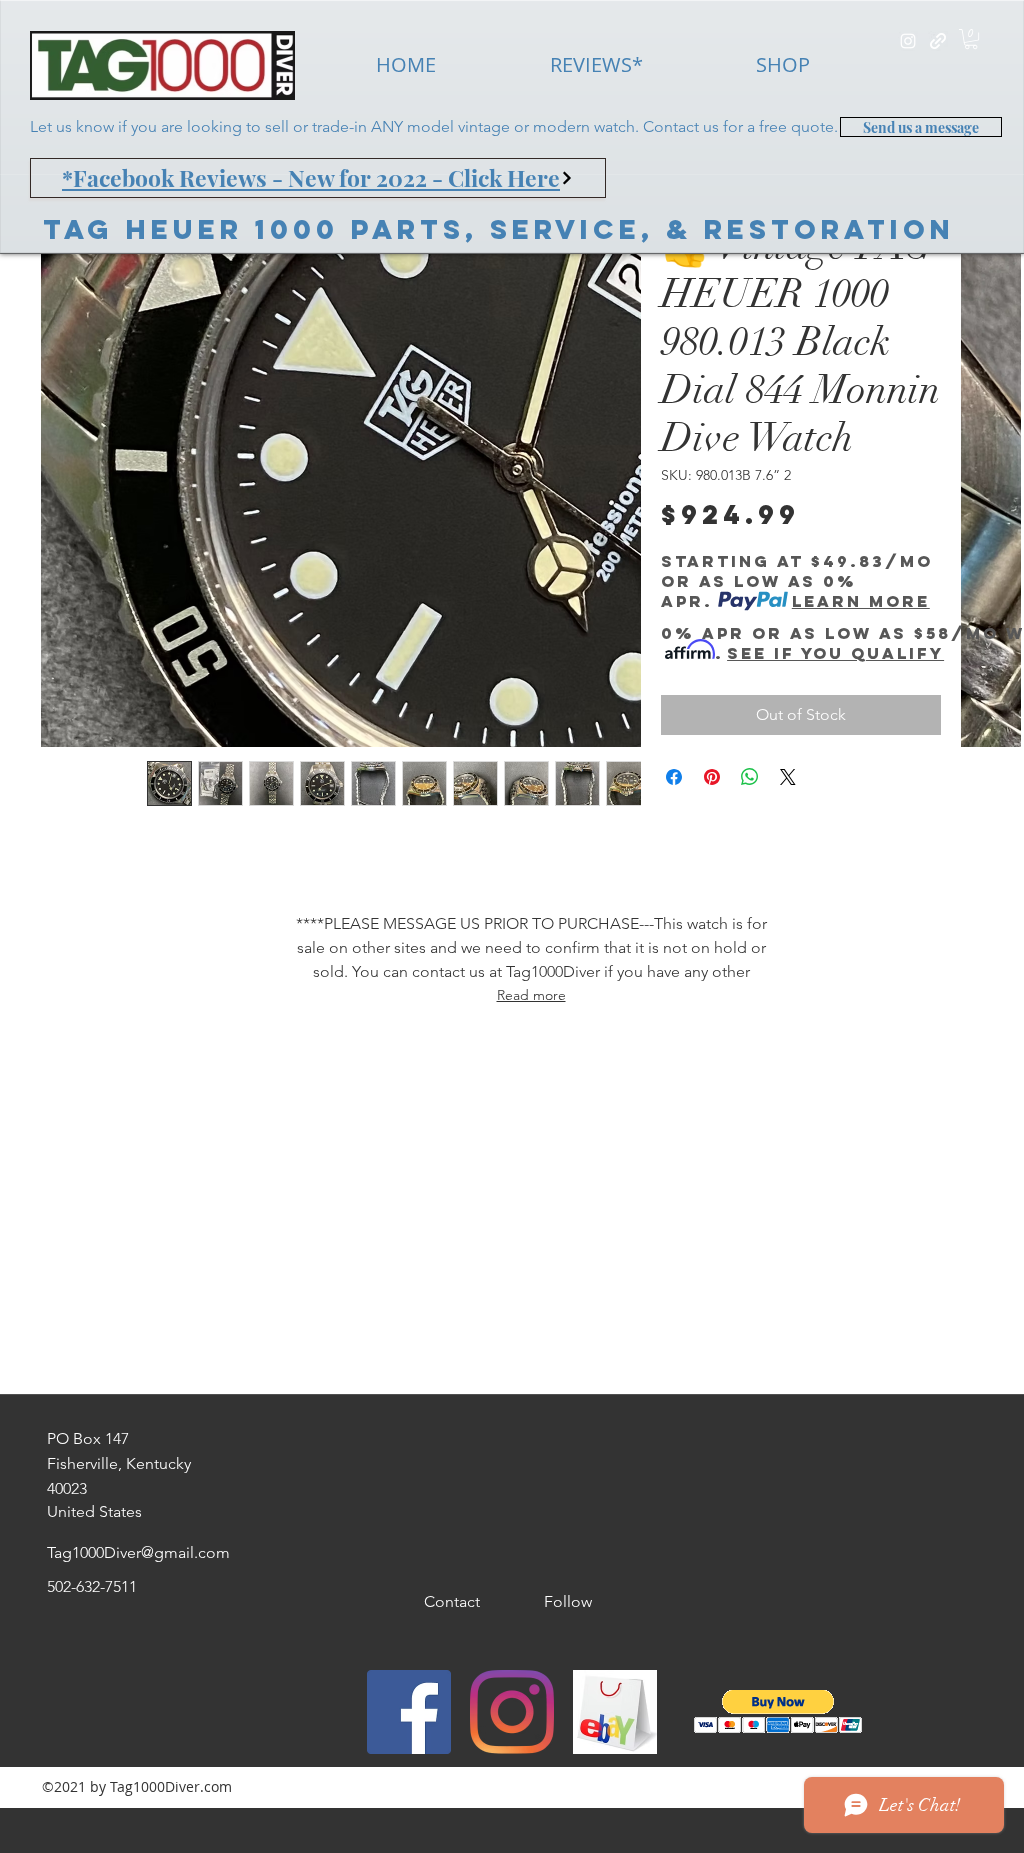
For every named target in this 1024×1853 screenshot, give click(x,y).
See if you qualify (835, 653)
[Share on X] (788, 777)
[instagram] (908, 41)
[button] (971, 39)
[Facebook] (409, 1712)
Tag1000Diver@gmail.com (138, 1552)
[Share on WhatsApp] (750, 777)
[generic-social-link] (938, 41)
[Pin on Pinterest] (712, 777)
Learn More (861, 601)
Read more (531, 995)
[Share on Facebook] (674, 777)
